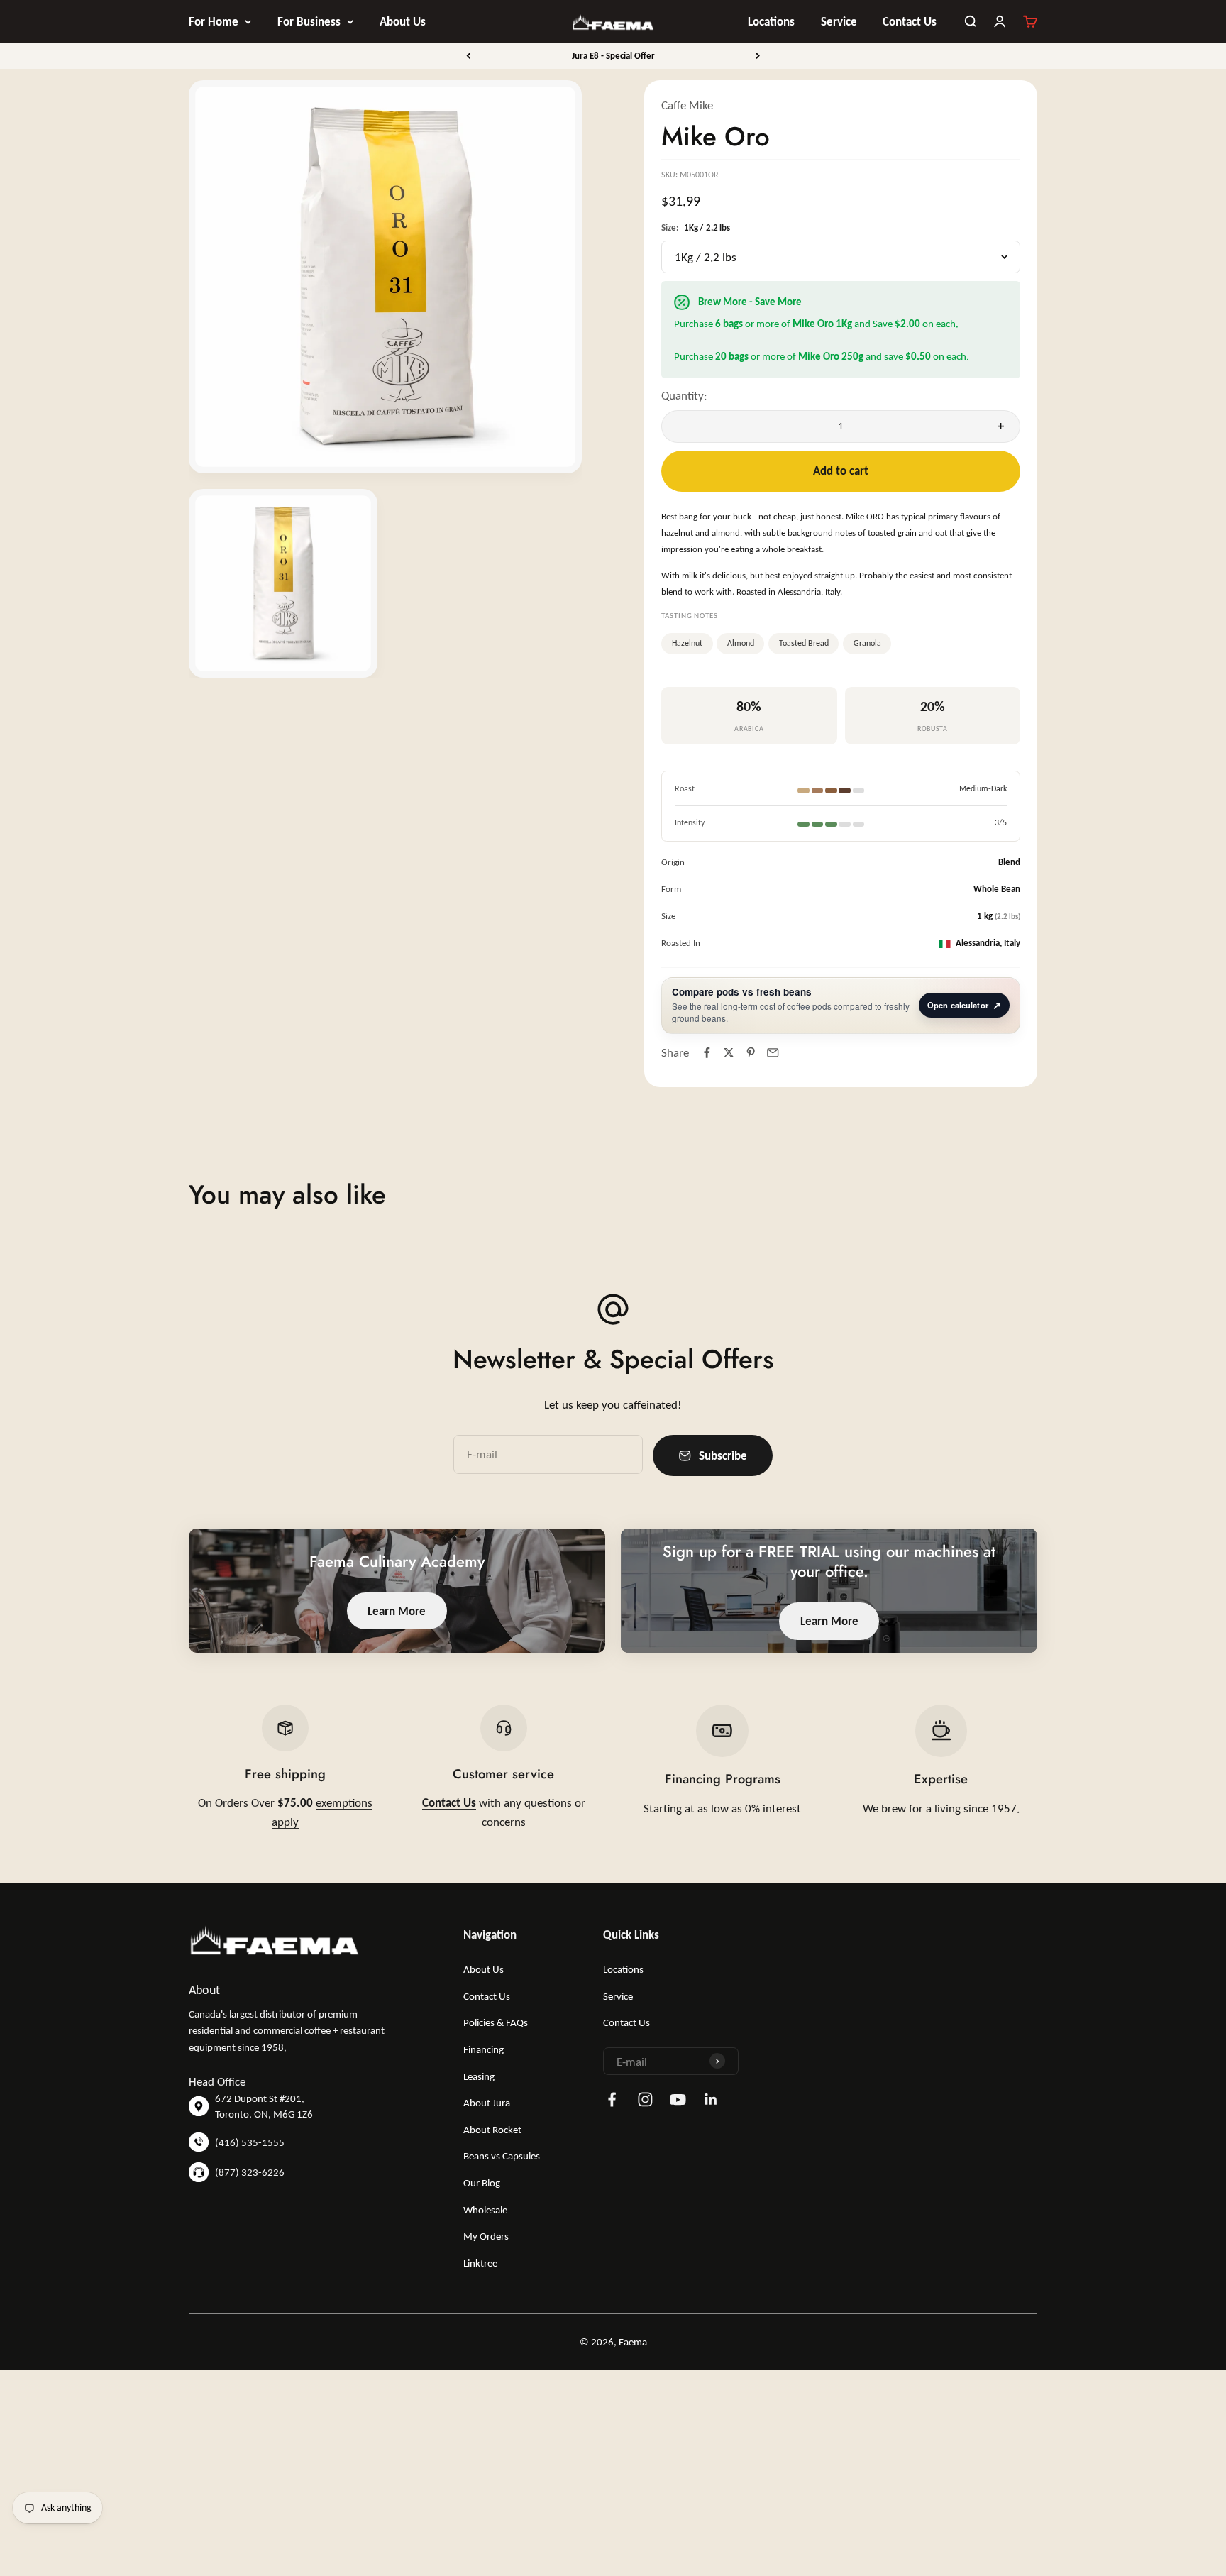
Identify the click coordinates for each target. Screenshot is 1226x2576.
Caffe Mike (687, 105)
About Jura (487, 2103)
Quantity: (684, 395)
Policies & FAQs (496, 2022)
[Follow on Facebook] (612, 2099)
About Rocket (492, 2130)
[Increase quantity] (998, 426)
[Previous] (468, 56)
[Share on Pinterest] (751, 1053)
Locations (771, 21)
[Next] (758, 56)
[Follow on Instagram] (645, 2099)
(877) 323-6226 (250, 2172)
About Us (403, 21)
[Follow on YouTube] (678, 2099)
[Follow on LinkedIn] (711, 2099)
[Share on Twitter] (729, 1053)
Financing (484, 2049)
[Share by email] (773, 1053)
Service (839, 21)
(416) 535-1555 (250, 2142)
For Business (309, 21)
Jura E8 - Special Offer (613, 56)
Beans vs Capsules (502, 2156)
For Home (214, 21)
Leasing (479, 2076)
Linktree (480, 2263)
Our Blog (482, 2183)
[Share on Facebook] (706, 1053)
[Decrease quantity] (684, 426)
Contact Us (910, 21)
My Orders (486, 2236)
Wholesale (485, 2210)
